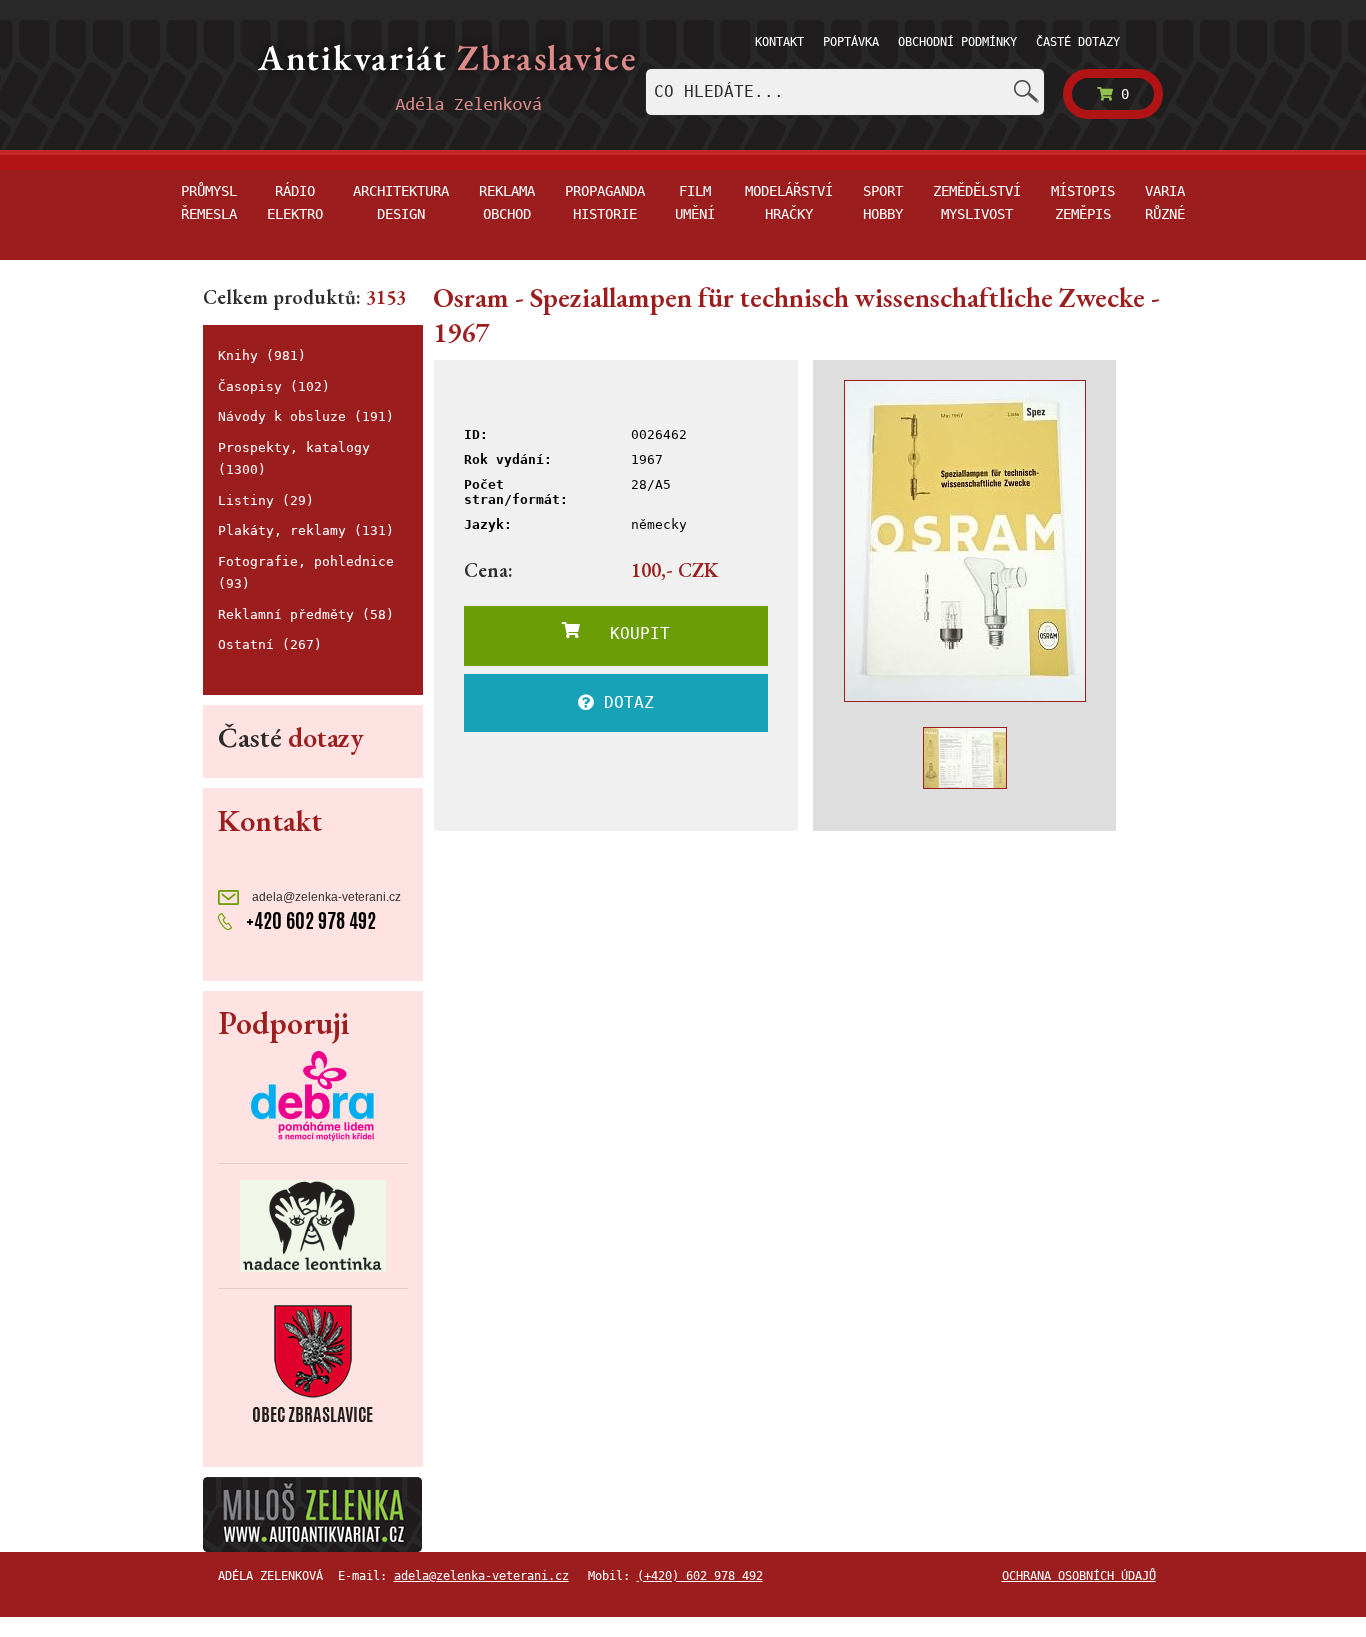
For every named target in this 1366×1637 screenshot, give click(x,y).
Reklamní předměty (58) (306, 614)
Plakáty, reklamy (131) (306, 530)
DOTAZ (624, 702)
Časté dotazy (1078, 42)
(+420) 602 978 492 (700, 1576)
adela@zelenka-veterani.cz (325, 897)
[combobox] (845, 92)
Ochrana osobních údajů (1079, 1576)
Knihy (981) (262, 355)
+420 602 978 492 (309, 920)
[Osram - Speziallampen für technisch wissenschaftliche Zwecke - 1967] (964, 541)
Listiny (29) (266, 500)
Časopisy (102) (274, 386)
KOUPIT (625, 633)
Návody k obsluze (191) (306, 416)
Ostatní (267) (270, 644)
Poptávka (851, 42)
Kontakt (779, 42)
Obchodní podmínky (957, 42)
